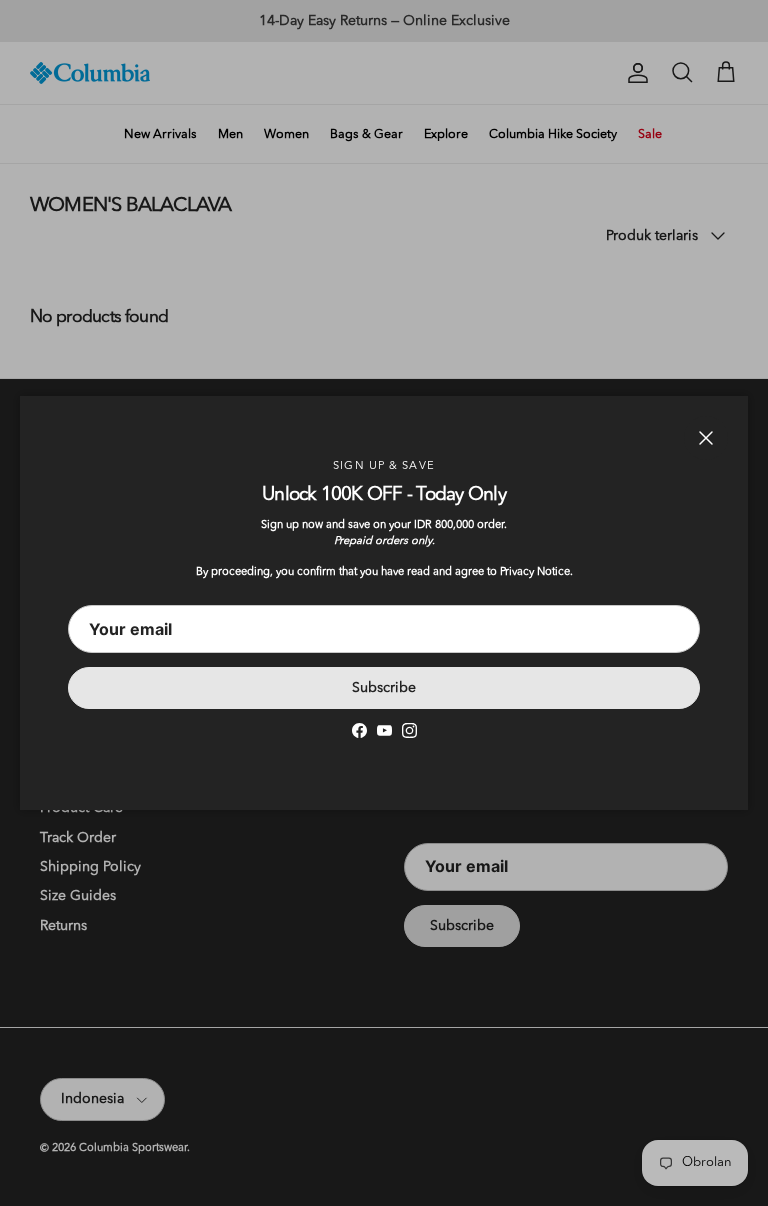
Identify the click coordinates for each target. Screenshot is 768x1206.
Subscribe (384, 688)
